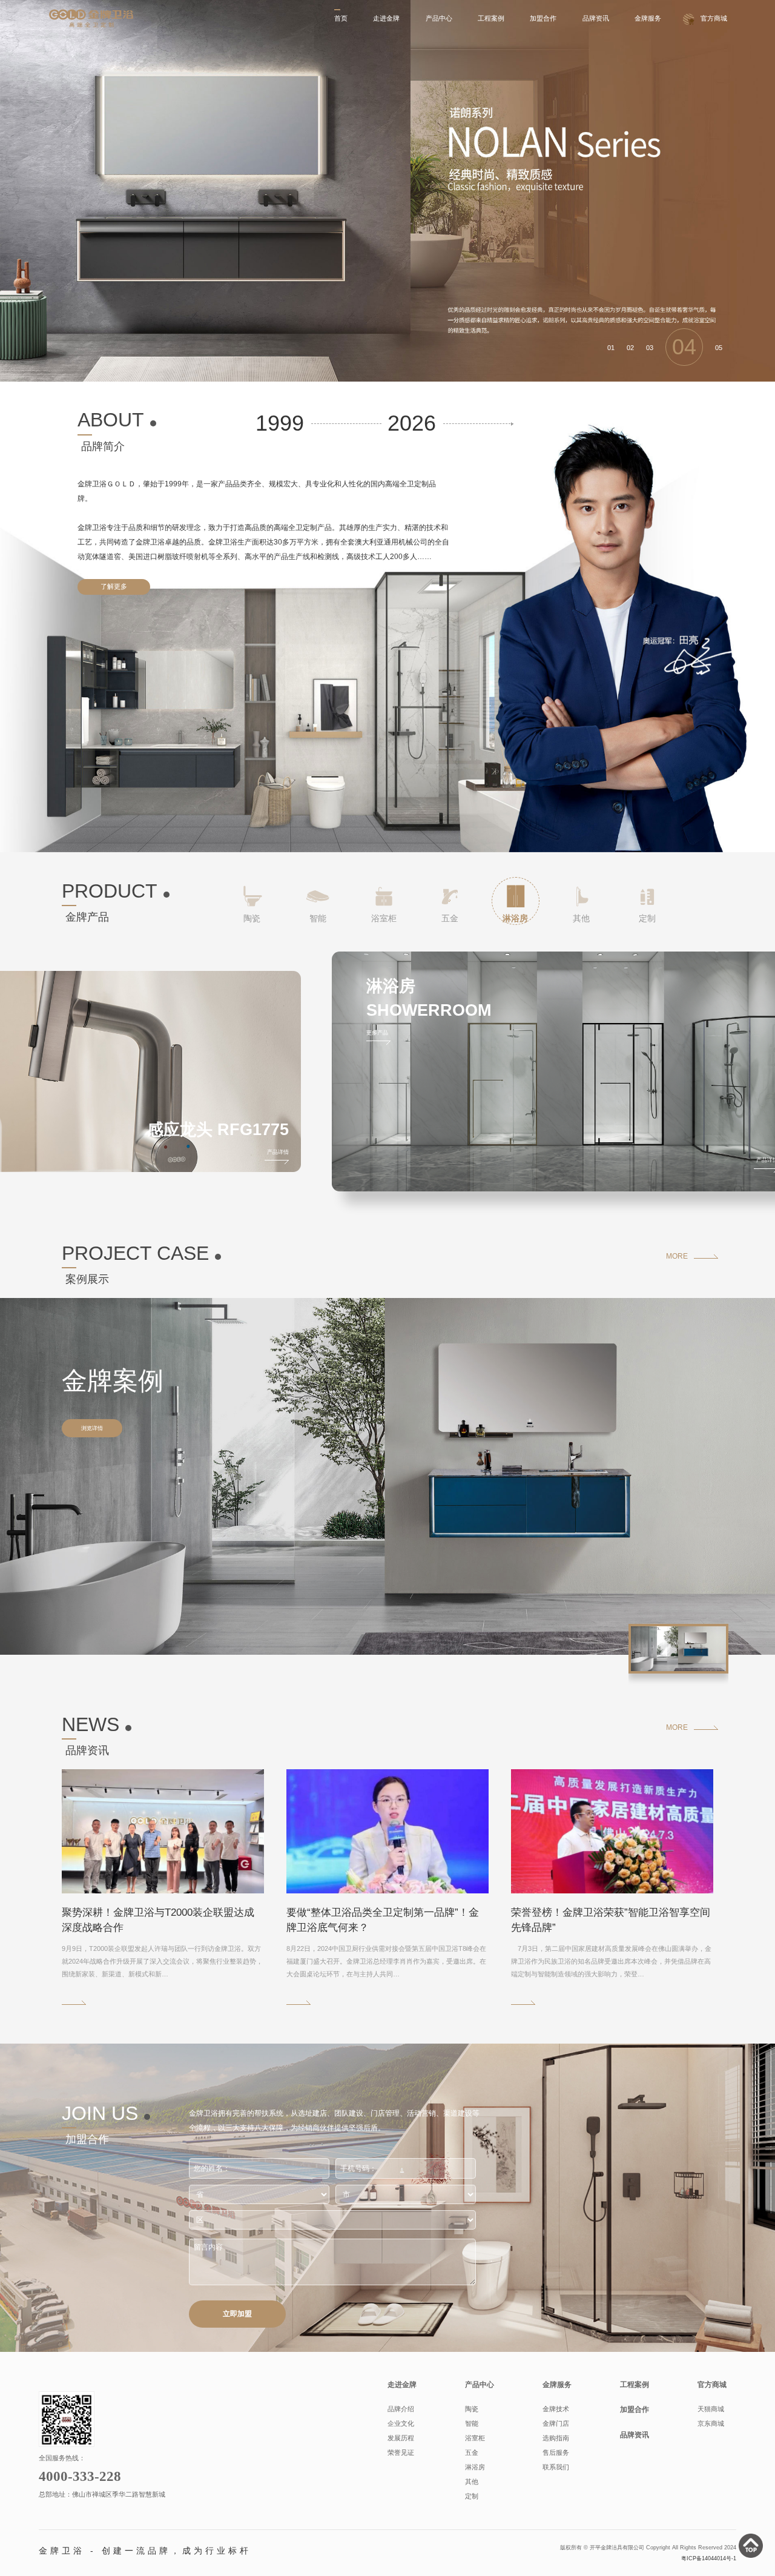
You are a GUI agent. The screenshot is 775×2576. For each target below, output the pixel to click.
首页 (341, 18)
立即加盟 (237, 2314)
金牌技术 (556, 2409)
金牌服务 (648, 18)
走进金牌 (386, 18)
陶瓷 (472, 2409)
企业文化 (401, 2423)
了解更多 (114, 586)
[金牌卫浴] (91, 18)
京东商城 (711, 2423)
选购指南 (556, 2438)
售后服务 (556, 2452)
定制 (472, 2496)
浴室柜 (475, 2438)
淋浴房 (475, 2467)
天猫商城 (711, 2409)
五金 (472, 2452)
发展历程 (401, 2438)
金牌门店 (556, 2423)
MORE (677, 1256)
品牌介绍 (401, 2409)
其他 (472, 2482)
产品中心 (439, 18)
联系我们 (556, 2467)
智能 (472, 2423)
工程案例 (491, 18)
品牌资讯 (596, 18)
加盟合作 (543, 18)
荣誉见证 (401, 2452)
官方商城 (714, 18)
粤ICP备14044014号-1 (709, 2558)
